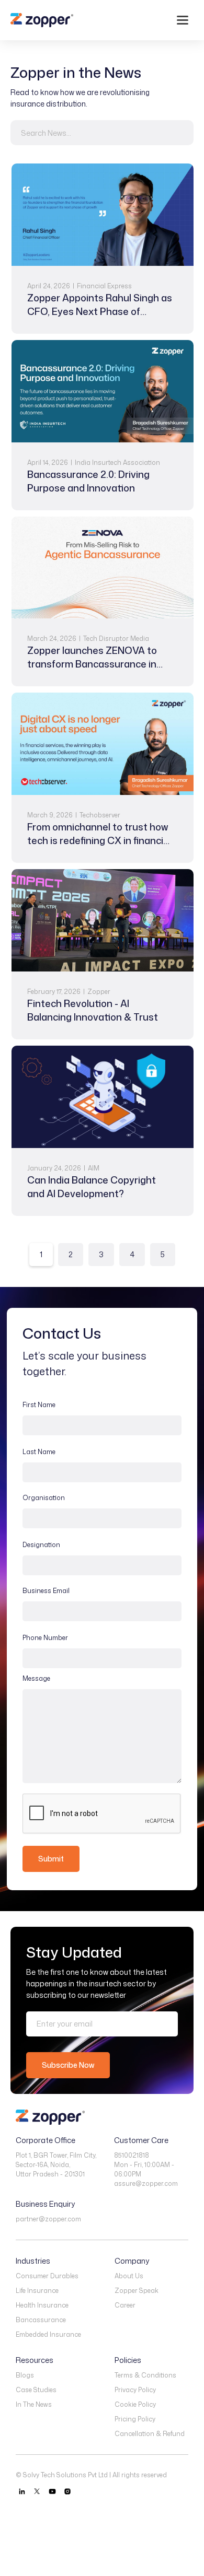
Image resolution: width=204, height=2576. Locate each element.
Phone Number (45, 1638)
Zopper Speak (137, 2291)
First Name (39, 1405)
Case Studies (36, 2390)
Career (125, 2305)
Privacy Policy (135, 2390)
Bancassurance (41, 2320)
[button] (183, 20)
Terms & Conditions (145, 2375)
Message (36, 1678)
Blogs (25, 2375)
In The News (34, 2404)
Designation (41, 1545)
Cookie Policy (135, 2404)
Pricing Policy (135, 2419)
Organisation (44, 1498)
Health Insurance (42, 2305)
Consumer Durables (47, 2276)
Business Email (46, 1591)
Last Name (39, 1452)
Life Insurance (37, 2291)
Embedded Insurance (48, 2334)
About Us (129, 2276)
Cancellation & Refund (150, 2434)
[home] (42, 20)
